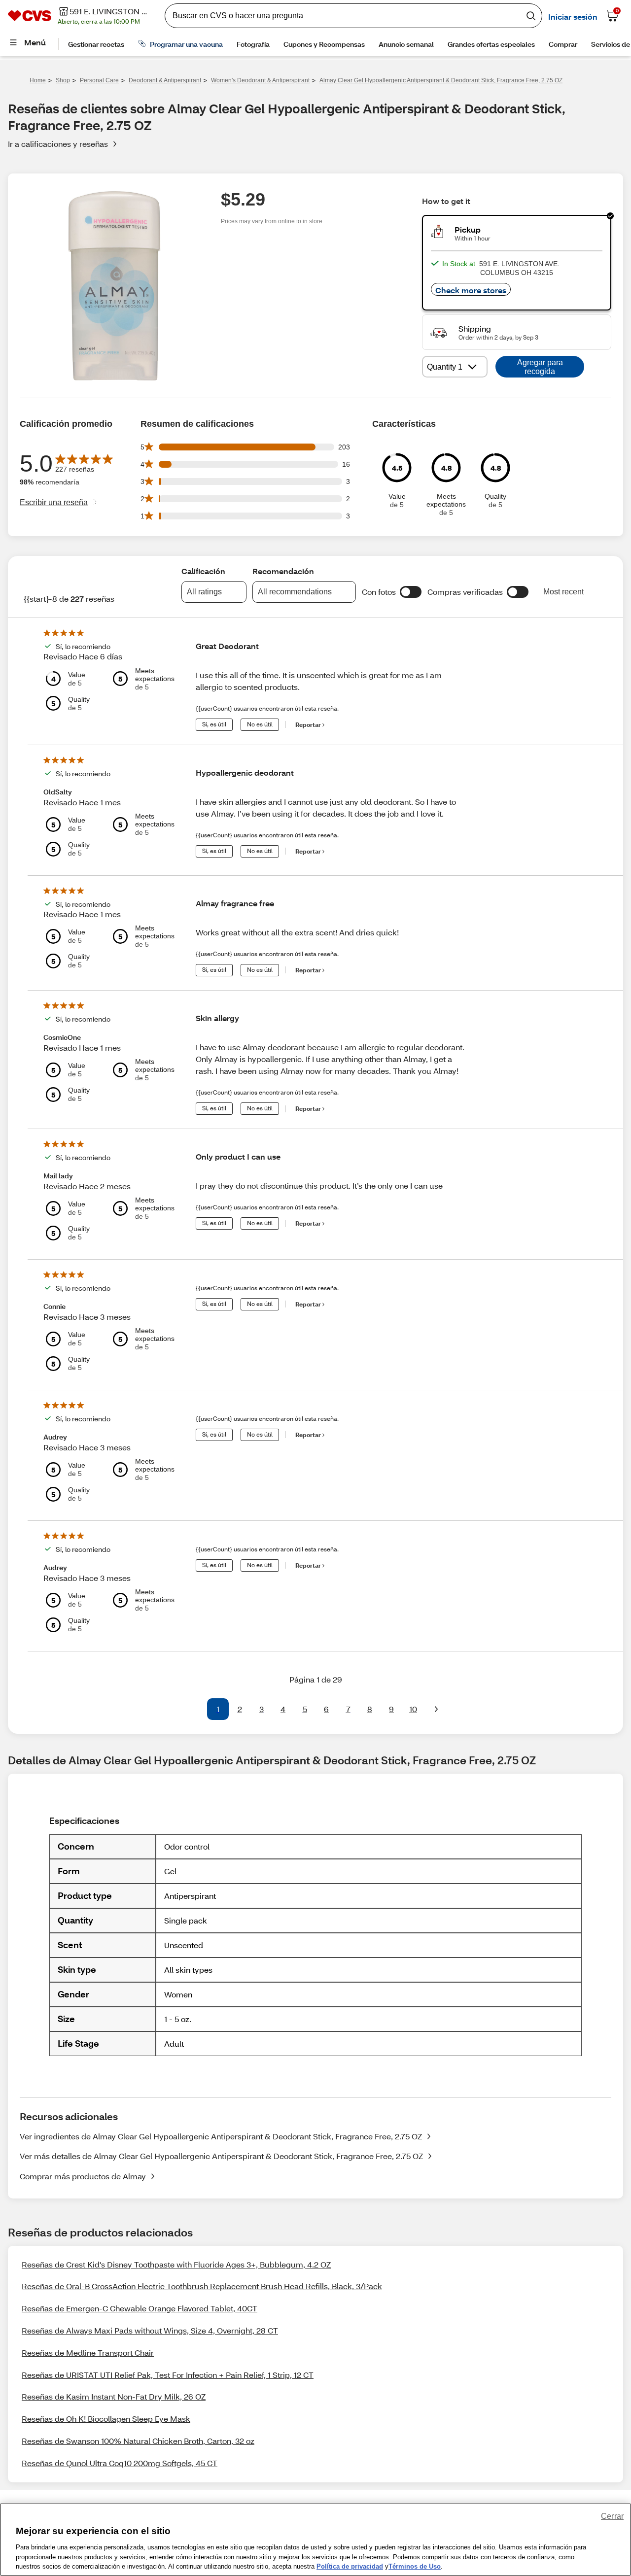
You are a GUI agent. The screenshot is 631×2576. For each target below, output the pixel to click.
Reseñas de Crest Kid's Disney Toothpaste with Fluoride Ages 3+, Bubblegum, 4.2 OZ (176, 2264)
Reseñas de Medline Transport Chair (88, 2353)
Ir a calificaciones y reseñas (58, 144)
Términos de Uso (415, 2566)
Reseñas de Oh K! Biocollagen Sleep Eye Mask (106, 2419)
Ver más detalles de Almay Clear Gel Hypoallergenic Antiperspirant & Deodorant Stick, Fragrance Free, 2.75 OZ (221, 2156)
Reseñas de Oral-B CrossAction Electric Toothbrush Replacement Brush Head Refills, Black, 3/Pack (202, 2286)
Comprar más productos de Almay (83, 2176)
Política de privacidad (350, 2566)
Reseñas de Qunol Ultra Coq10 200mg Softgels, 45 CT (120, 2463)
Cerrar (612, 2516)
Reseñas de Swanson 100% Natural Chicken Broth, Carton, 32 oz (138, 2441)
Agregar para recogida (540, 367)
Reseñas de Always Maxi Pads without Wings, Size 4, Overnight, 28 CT (150, 2330)
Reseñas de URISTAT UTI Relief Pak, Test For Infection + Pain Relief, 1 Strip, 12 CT (168, 2375)
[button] (411, 592)
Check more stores (471, 290)
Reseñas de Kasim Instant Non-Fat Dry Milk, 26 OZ (114, 2396)
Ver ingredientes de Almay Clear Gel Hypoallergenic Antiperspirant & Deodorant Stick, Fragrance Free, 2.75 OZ (221, 2136)
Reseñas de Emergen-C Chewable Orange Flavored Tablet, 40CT (140, 2308)
